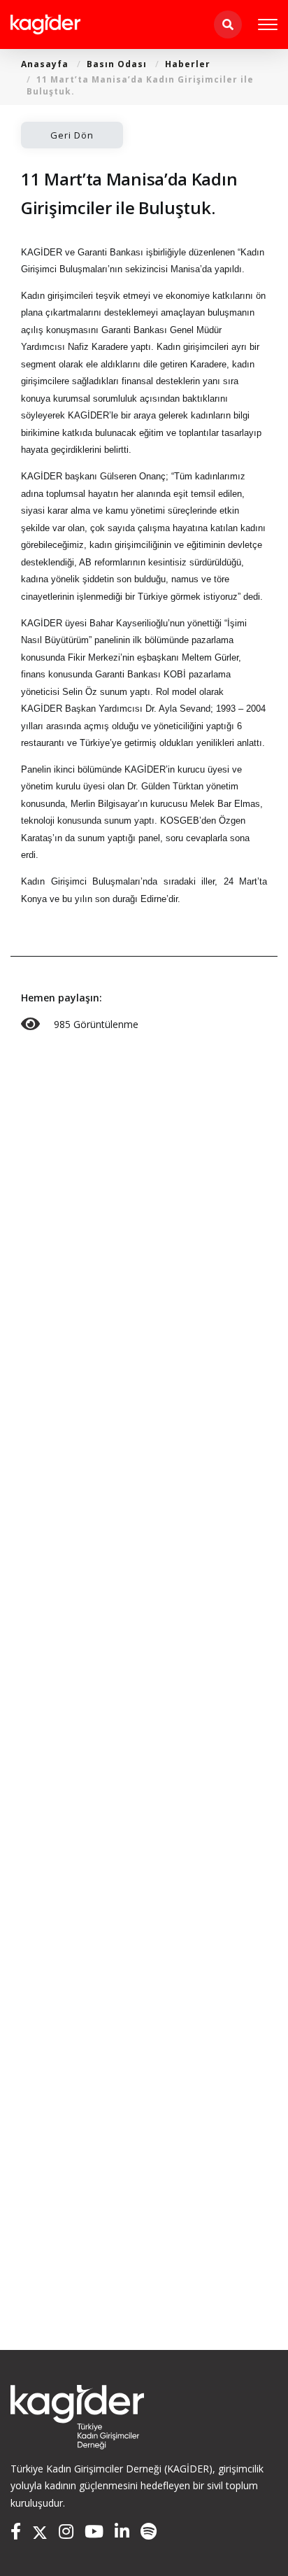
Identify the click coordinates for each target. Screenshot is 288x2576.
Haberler (188, 64)
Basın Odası (117, 64)
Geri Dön (72, 135)
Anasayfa (45, 64)
